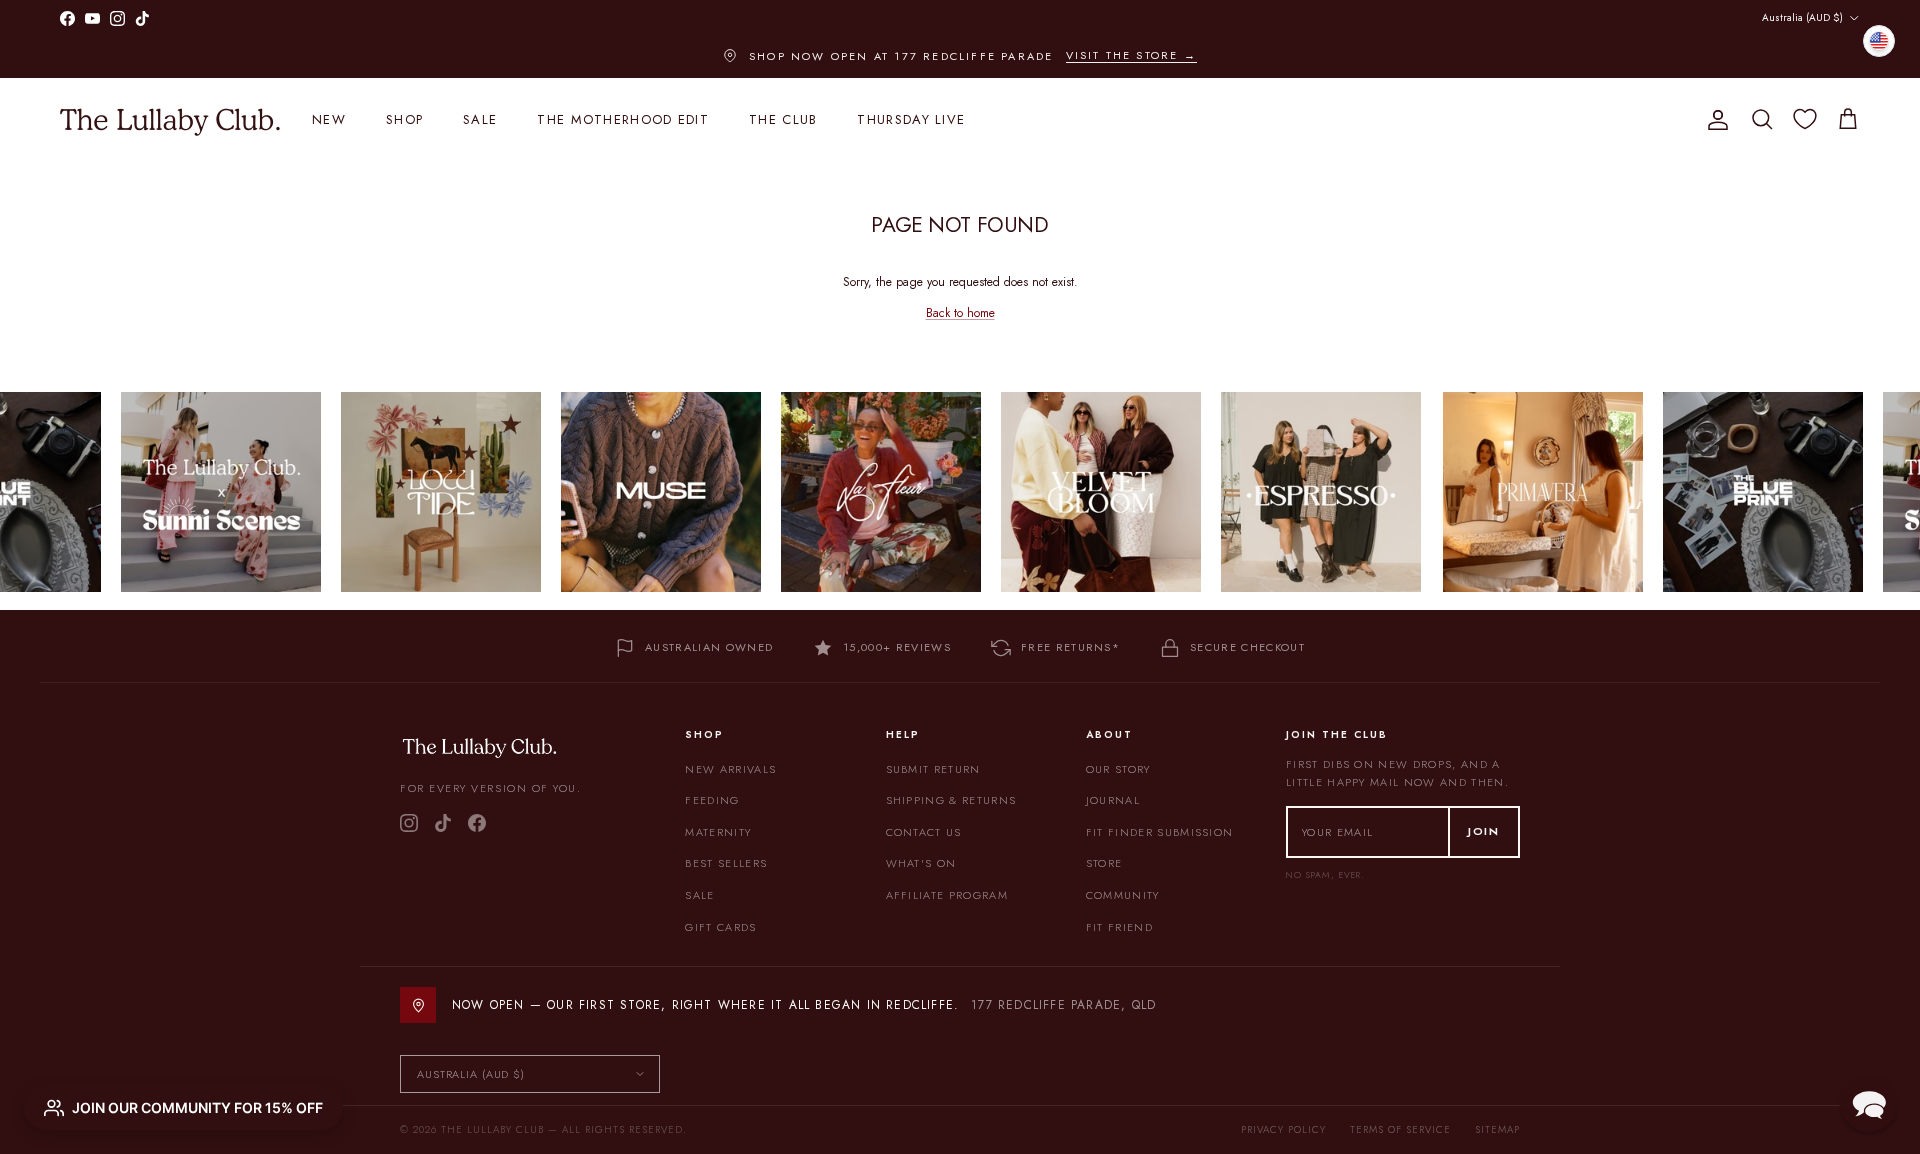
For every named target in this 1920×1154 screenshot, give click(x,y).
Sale (480, 119)
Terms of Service (1400, 1129)
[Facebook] (477, 823)
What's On (921, 863)
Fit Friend (1119, 927)
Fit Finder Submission (1160, 832)
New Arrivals (730, 769)
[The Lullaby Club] (170, 120)
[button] (1869, 1103)
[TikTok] (443, 823)
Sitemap (1497, 1129)
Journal (1113, 800)
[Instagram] (409, 823)
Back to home (960, 313)
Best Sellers (726, 863)
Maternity (718, 832)
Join (1484, 831)
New (329, 119)
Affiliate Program (947, 895)
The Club (783, 119)
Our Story (1118, 769)
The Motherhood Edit (623, 119)
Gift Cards (720, 927)
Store (1104, 863)
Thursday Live (911, 119)
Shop (404, 119)
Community (1123, 895)
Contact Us (924, 832)
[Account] (1714, 120)
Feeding (712, 800)
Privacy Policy (1283, 1129)
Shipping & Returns (951, 800)
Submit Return (933, 769)
